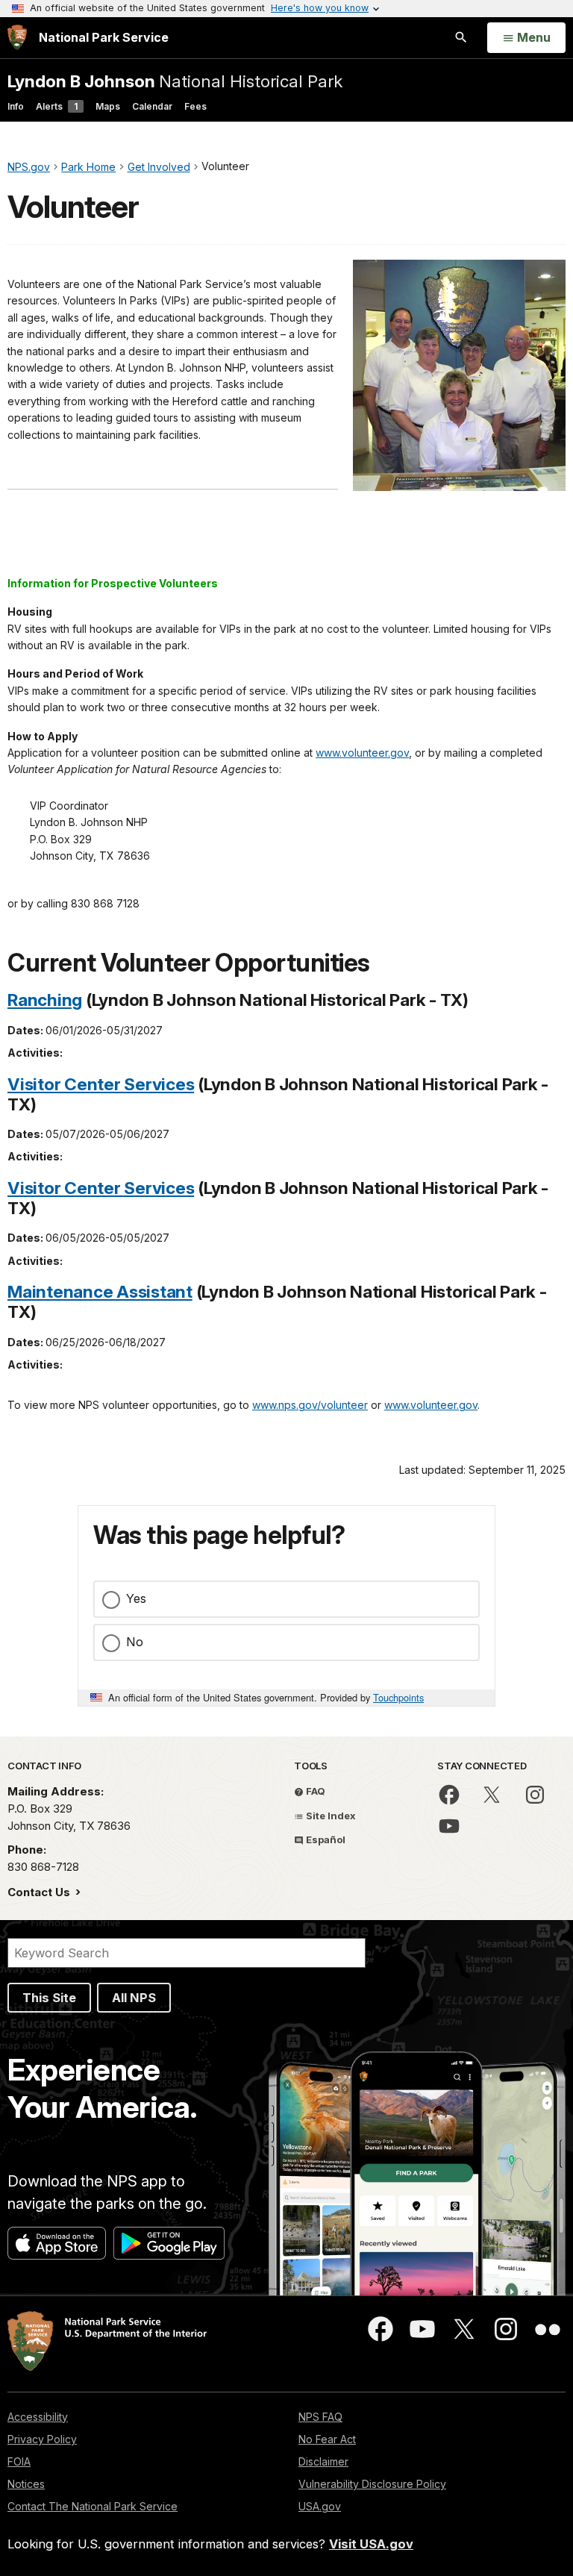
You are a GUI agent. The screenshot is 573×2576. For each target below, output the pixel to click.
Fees (195, 106)
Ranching (45, 1000)
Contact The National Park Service (93, 2506)
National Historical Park (175, 81)
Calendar (152, 106)
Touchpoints (398, 1697)
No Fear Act (327, 2439)
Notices (26, 2484)
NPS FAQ (320, 2417)
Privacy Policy (42, 2439)
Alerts (57, 106)
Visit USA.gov (371, 2544)
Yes (136, 1598)
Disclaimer (323, 2461)
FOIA (19, 2461)
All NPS (134, 1998)
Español (325, 1839)
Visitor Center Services (101, 1084)
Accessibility (38, 2417)
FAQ (314, 1791)
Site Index (330, 1816)
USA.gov (320, 2506)
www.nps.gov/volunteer (310, 1405)
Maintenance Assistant (100, 1291)
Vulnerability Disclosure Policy (372, 2484)
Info (16, 106)
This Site (49, 1998)
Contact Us (40, 1892)
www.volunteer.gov (362, 753)
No (135, 1642)
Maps (108, 106)
